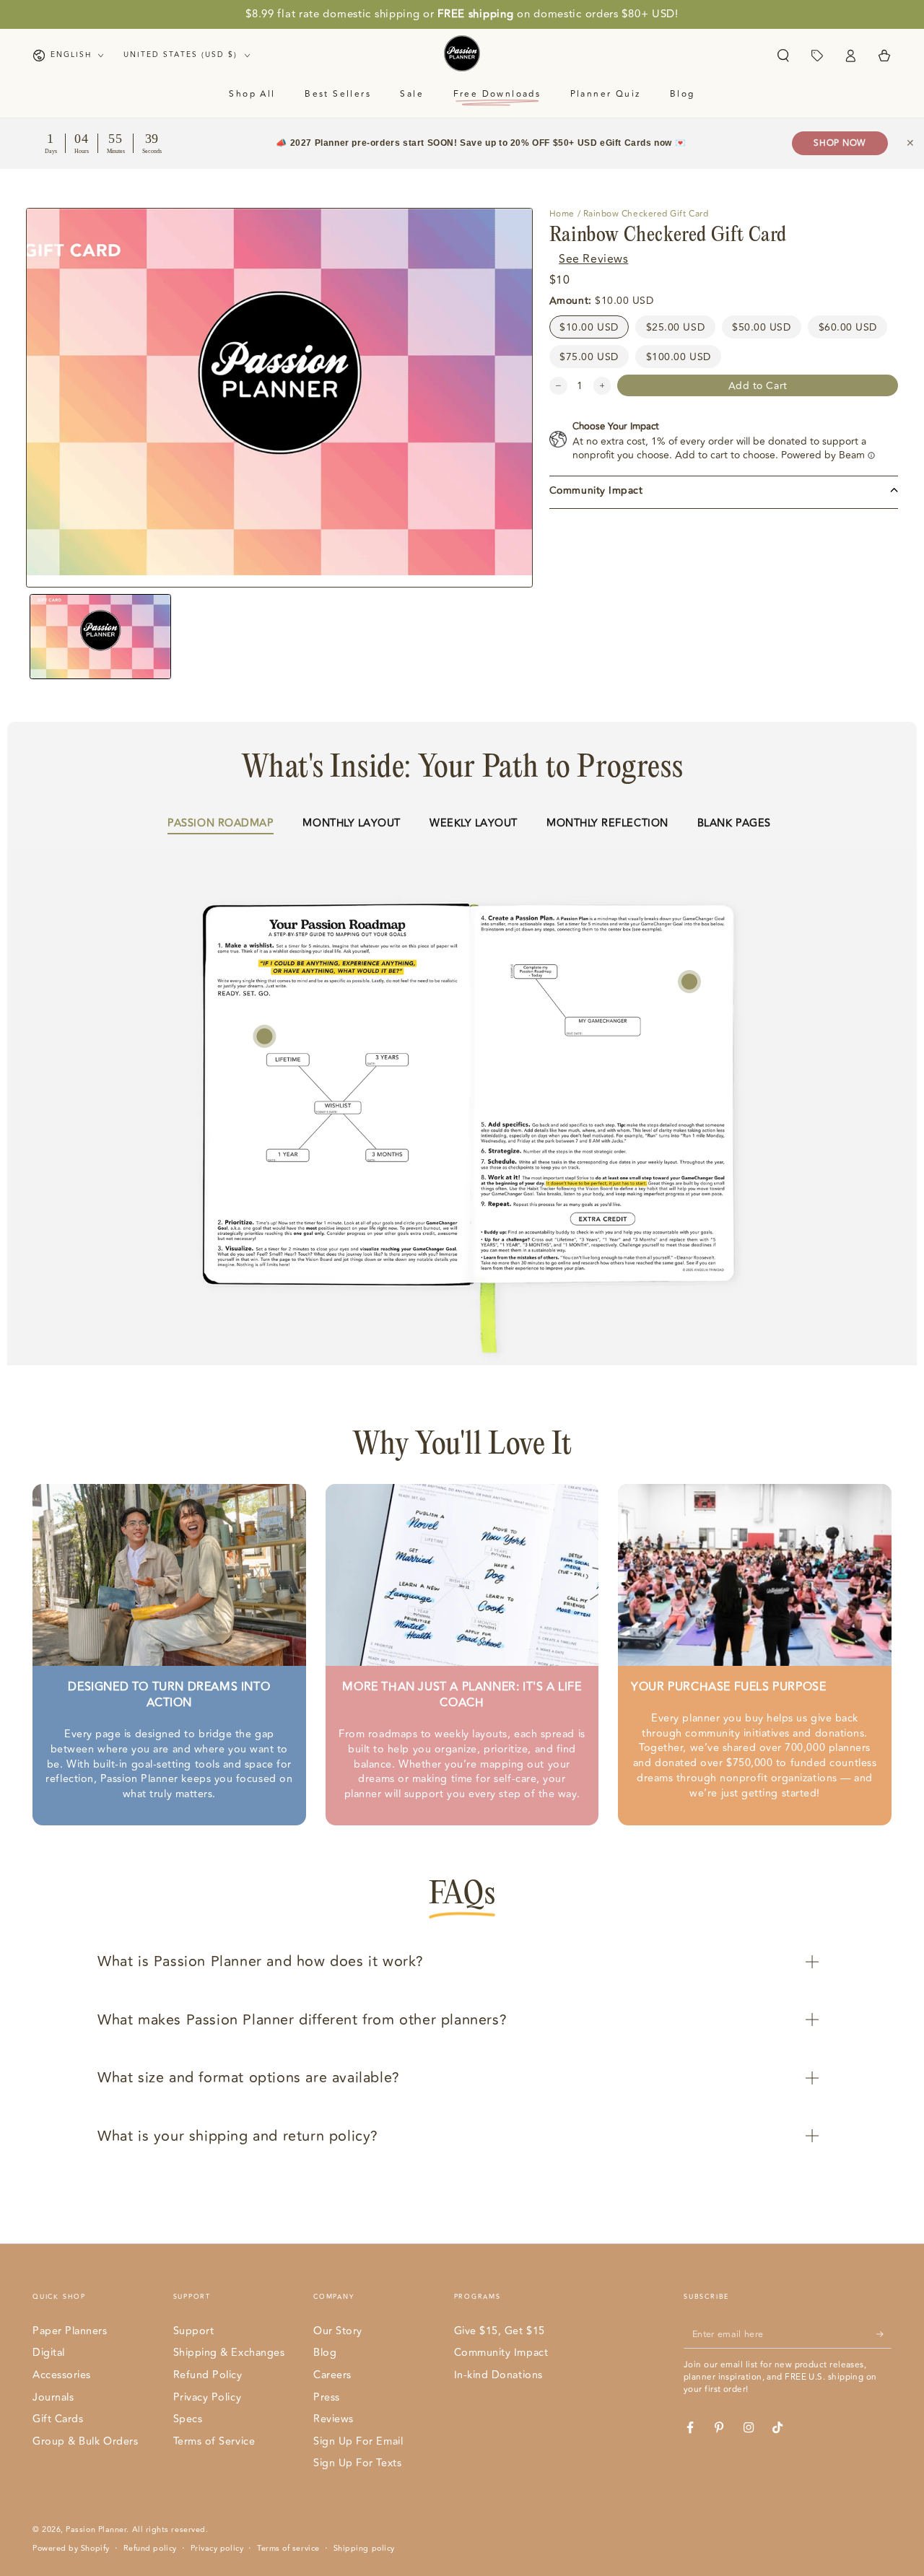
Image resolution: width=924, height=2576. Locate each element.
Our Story (338, 2331)
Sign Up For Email (358, 2441)
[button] (783, 56)
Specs (188, 2419)
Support (194, 2331)
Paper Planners (70, 2331)
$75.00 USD (589, 356)
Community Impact (501, 2353)
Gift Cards (58, 2419)
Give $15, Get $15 (500, 2331)
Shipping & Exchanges (229, 2353)
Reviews (334, 2419)
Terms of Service (214, 2441)
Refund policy (150, 2549)
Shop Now (840, 143)
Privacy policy (217, 2549)
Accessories (62, 2375)
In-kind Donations (498, 2375)
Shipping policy (364, 2549)
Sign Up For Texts (357, 2463)
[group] (101, 637)
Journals (53, 2397)
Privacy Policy (208, 2397)
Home (562, 214)
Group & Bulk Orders (85, 2441)
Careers (332, 2375)
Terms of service (288, 2549)
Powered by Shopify (71, 2549)
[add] (602, 386)
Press (327, 2397)
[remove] (558, 386)
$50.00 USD (761, 327)
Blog (325, 2353)
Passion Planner (96, 2529)
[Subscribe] (884, 2334)
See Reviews (593, 259)
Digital (49, 2353)
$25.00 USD (675, 327)
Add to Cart (758, 385)
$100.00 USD (679, 356)
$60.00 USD (848, 327)
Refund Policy (208, 2375)
